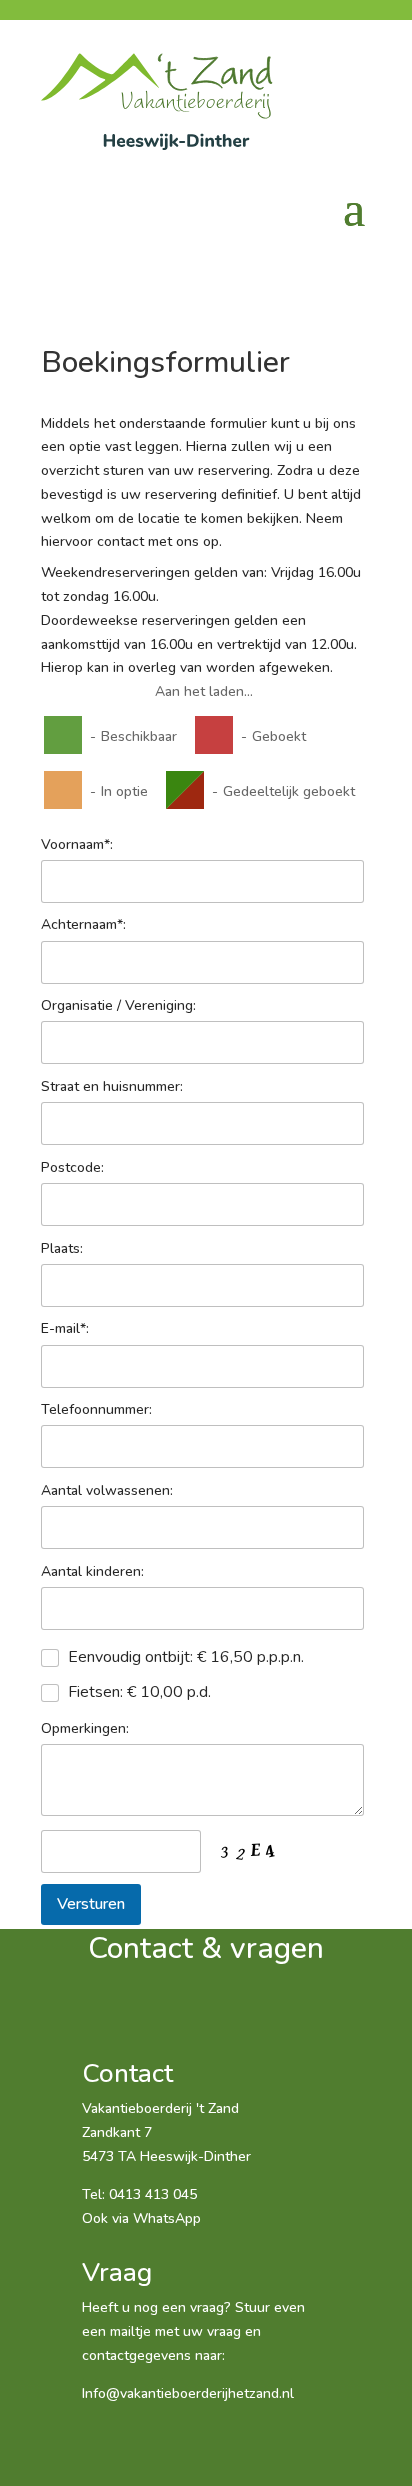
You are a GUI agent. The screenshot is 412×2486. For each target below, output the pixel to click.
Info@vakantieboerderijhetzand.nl (188, 2393)
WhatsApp (167, 2218)
